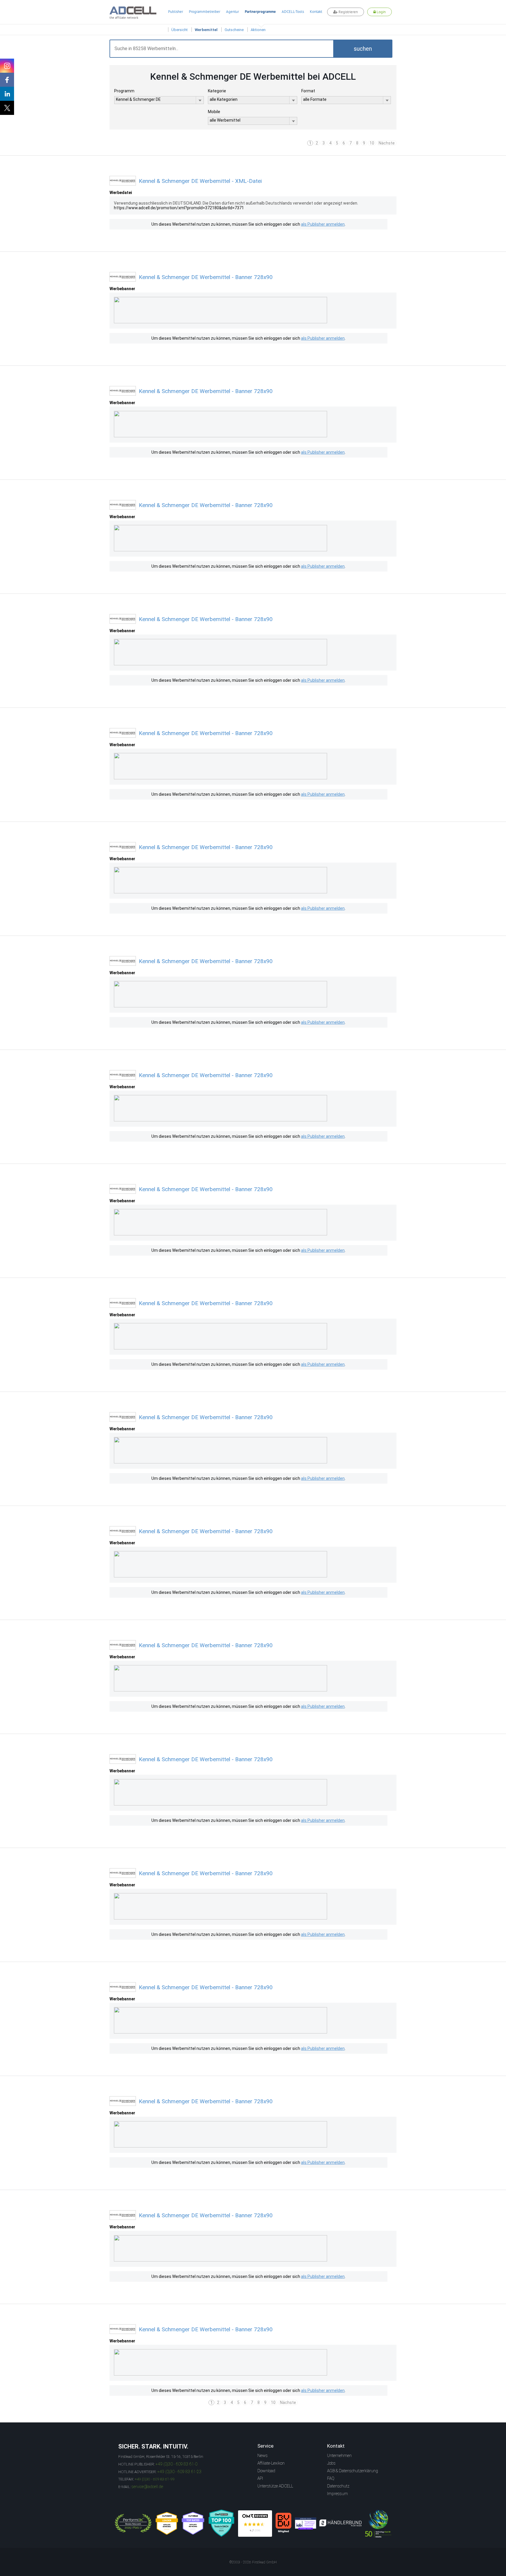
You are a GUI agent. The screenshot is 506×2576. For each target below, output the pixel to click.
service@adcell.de (147, 2487)
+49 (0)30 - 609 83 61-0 (176, 2464)
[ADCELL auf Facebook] (7, 80)
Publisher (176, 12)
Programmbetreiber (205, 12)
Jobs (331, 2463)
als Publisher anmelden (323, 224)
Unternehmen (339, 2456)
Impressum (337, 2494)
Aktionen (258, 30)
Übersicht (180, 30)
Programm (124, 91)
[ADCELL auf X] (7, 108)
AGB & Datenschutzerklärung (353, 2471)
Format (308, 91)
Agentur (233, 12)
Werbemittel (206, 30)
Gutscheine (234, 30)
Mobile (214, 112)
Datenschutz (338, 2486)
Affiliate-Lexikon (271, 2463)
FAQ (331, 2478)
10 (372, 143)
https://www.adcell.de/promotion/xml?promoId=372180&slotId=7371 (179, 208)
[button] (363, 49)
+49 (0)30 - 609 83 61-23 (179, 2472)
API (260, 2478)
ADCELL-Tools (293, 12)
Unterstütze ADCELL (275, 2486)
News (263, 2456)
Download (266, 2471)
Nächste (387, 143)
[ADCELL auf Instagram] (7, 66)
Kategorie (217, 91)
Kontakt (316, 12)
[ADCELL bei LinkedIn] (7, 94)
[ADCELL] (255, 2524)
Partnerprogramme (260, 12)
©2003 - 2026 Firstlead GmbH (253, 2562)
